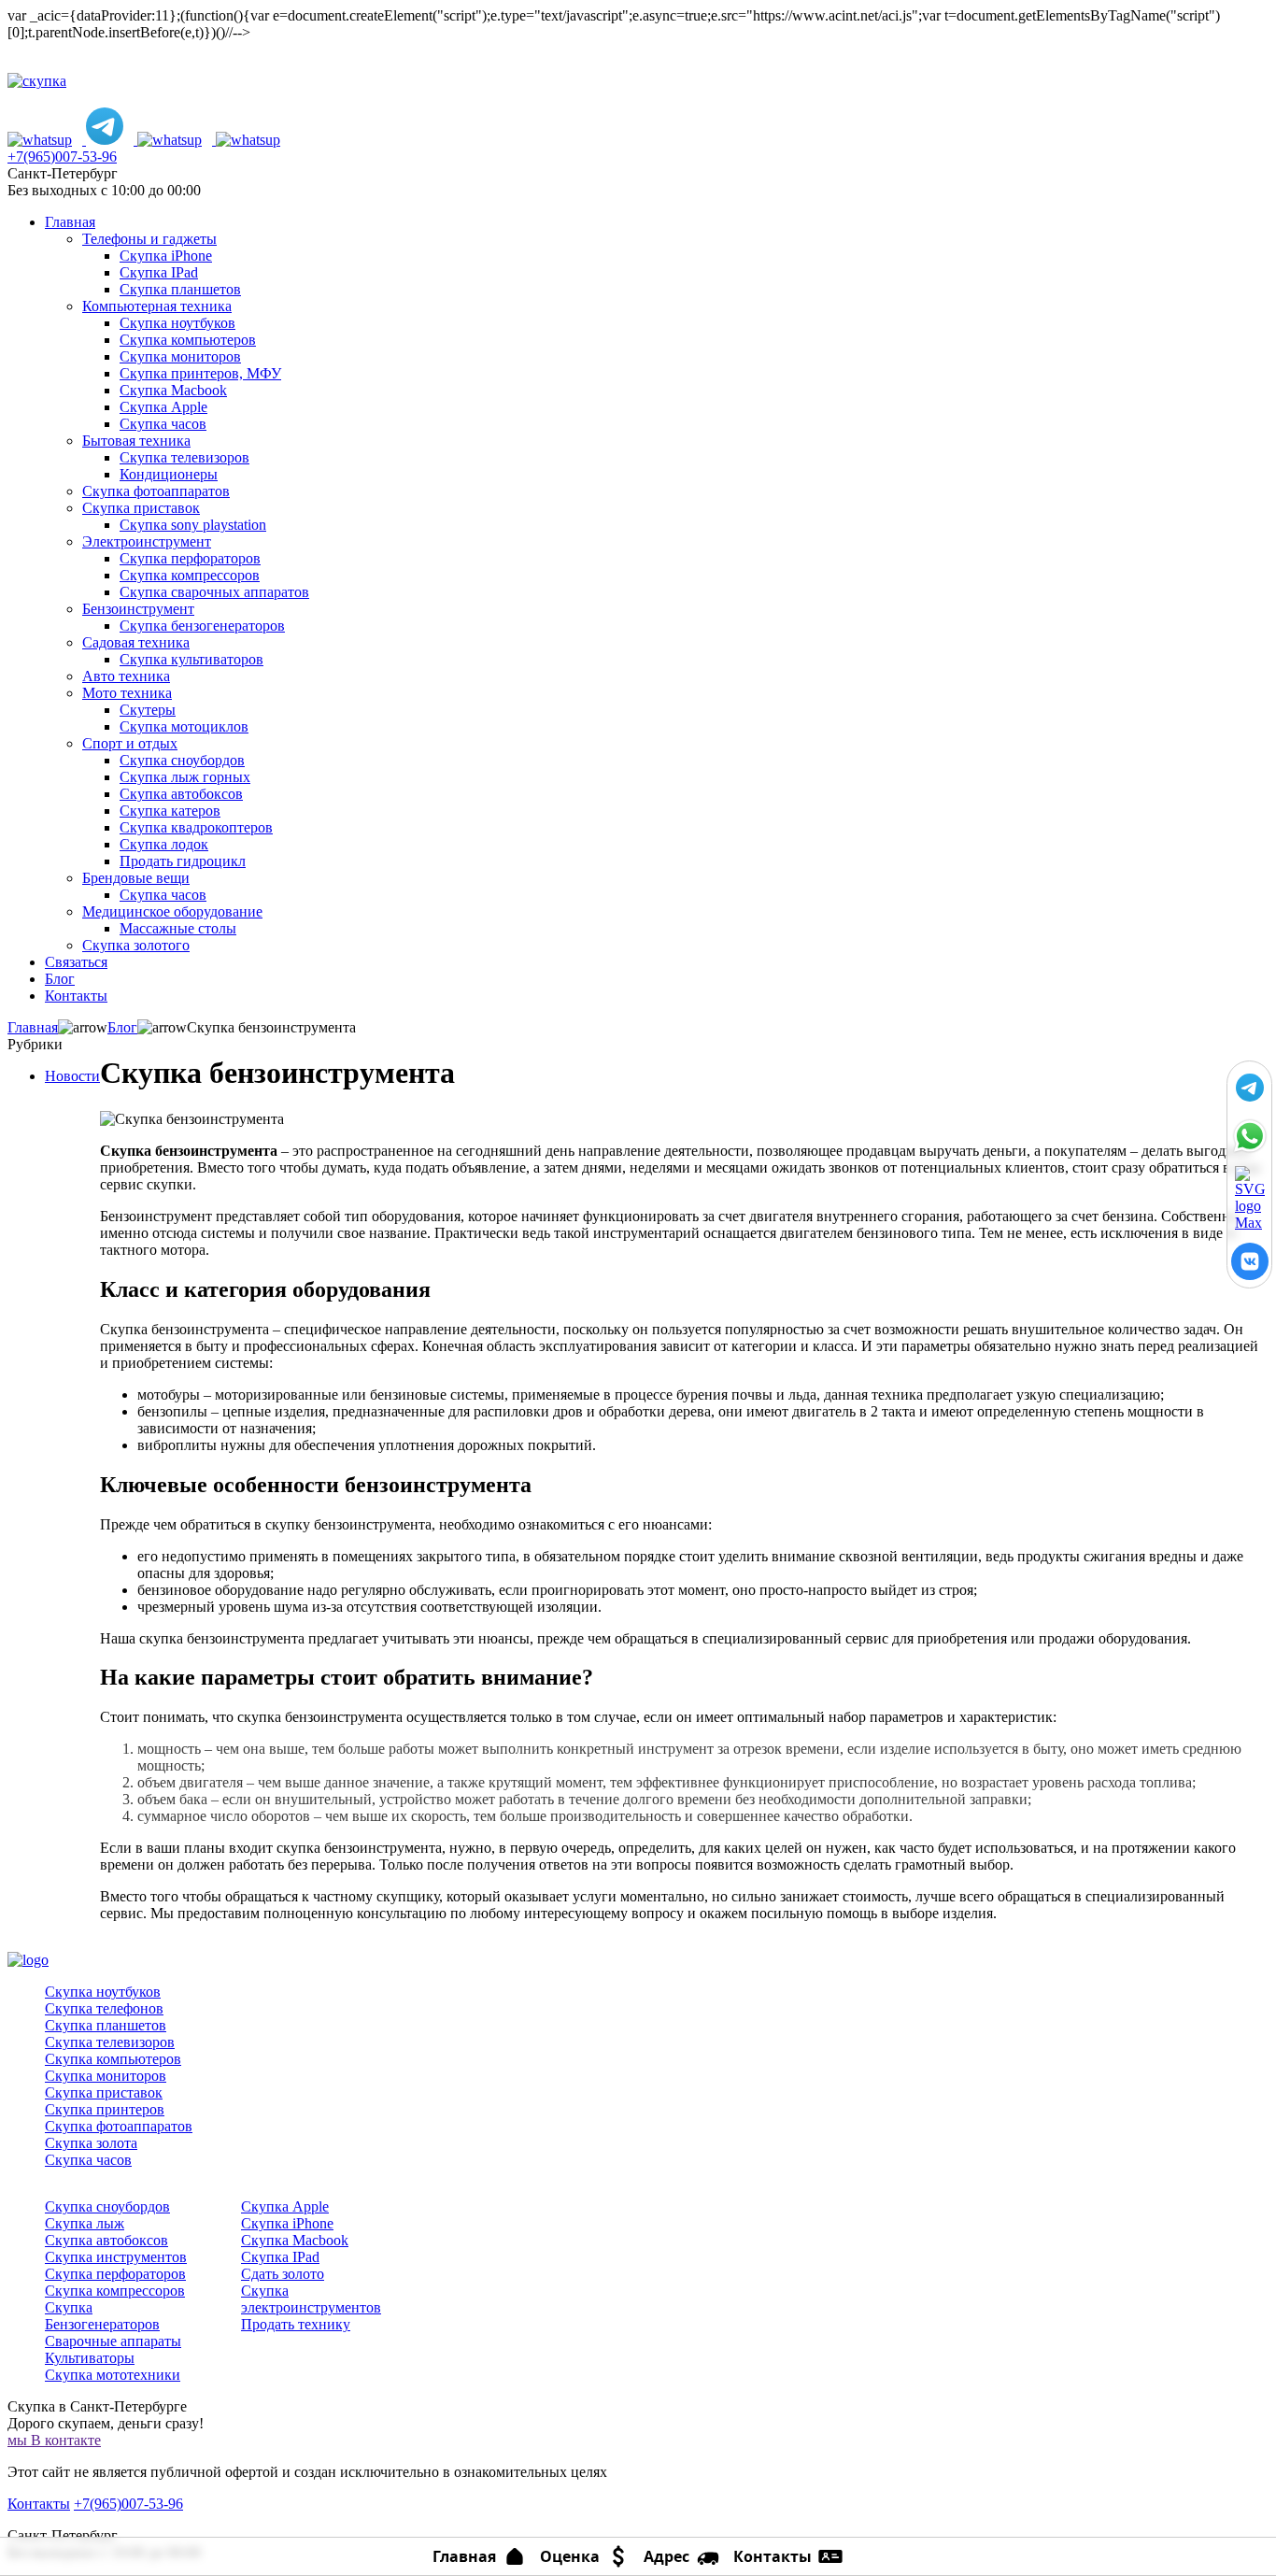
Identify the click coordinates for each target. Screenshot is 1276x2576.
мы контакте (54, 2440)
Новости (72, 1076)
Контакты (39, 2504)
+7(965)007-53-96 (62, 157)
